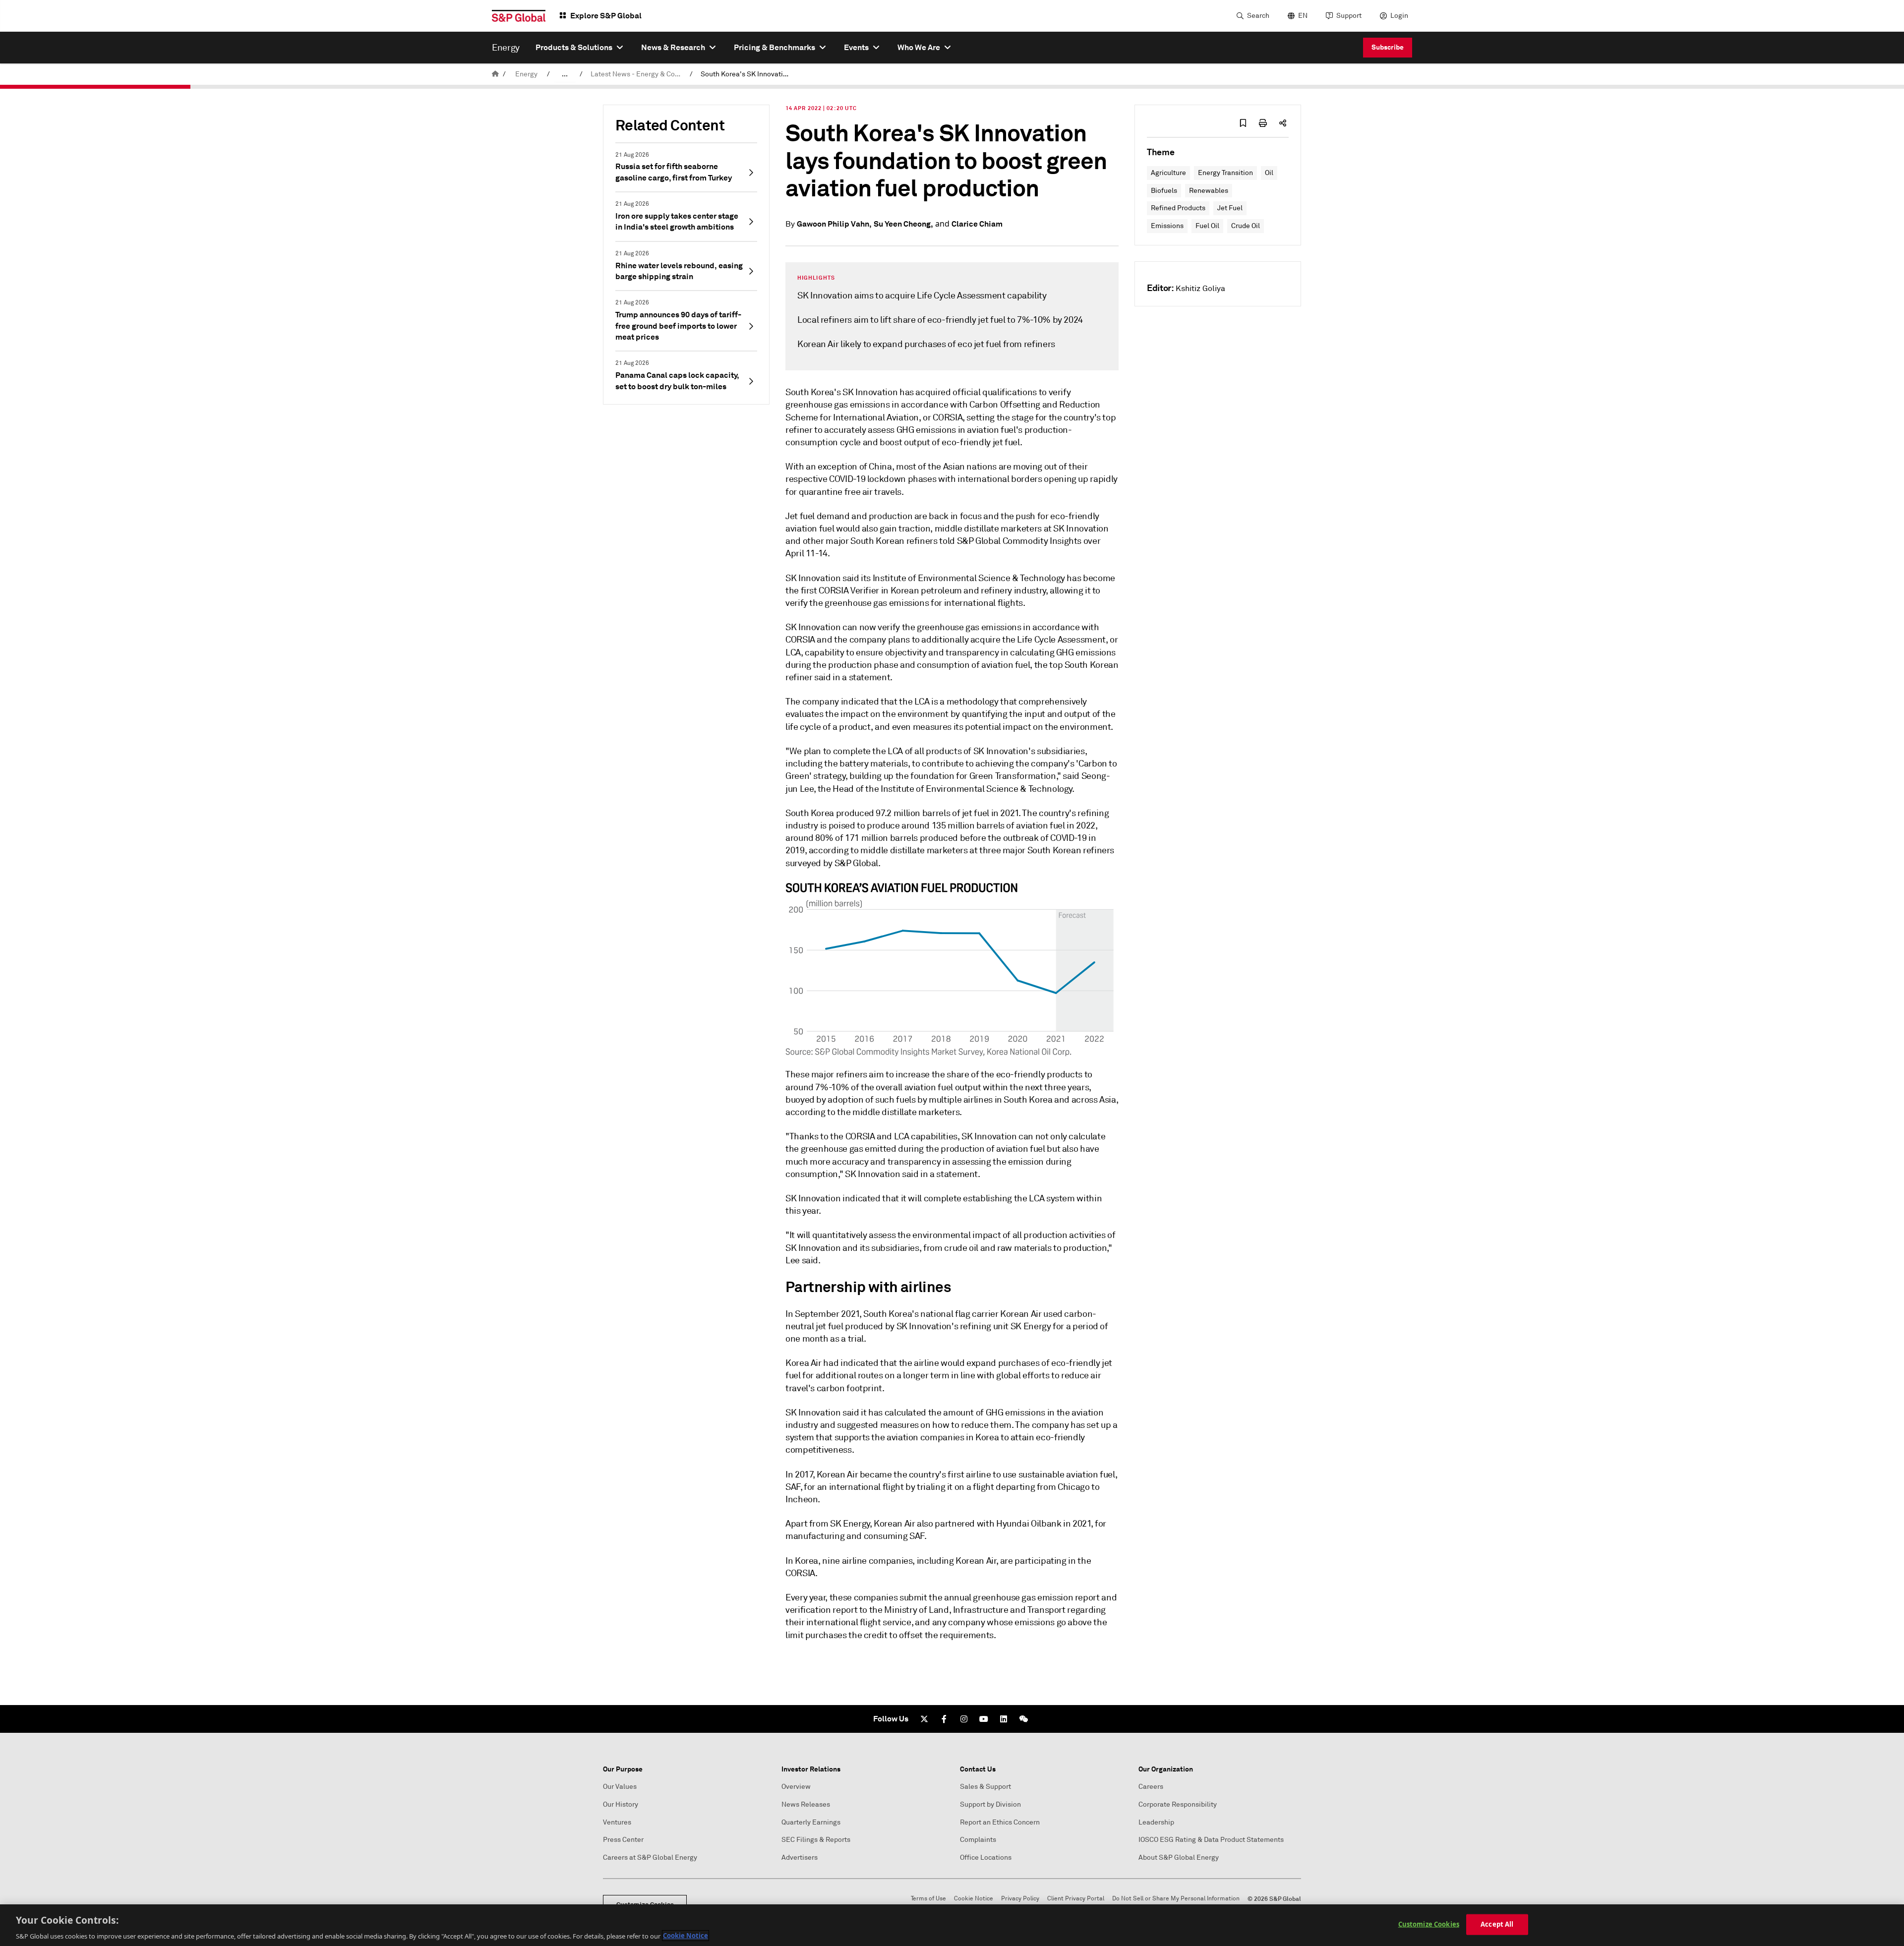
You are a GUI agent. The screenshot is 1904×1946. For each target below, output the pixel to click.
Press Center (623, 1840)
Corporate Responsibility (1178, 1804)
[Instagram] (964, 1719)
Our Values (620, 1787)
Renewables (1209, 191)
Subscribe (1388, 47)
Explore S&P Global (606, 16)
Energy (526, 74)
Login (1399, 16)
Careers (1151, 1787)
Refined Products (1178, 208)
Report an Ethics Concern (1000, 1822)
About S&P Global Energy (1179, 1858)
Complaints (978, 1840)
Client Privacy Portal (1076, 1899)
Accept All (1497, 1924)
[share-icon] (1283, 123)
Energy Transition (1225, 173)
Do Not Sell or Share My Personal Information (1176, 1899)
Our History (621, 1804)
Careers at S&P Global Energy (650, 1858)
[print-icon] (1263, 123)
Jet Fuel (1230, 208)
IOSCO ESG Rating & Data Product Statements (1211, 1840)
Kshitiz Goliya (1200, 289)
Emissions (1167, 226)
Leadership (1156, 1822)
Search (1258, 16)
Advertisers (800, 1858)
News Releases (806, 1804)
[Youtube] (984, 1719)
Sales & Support (985, 1787)
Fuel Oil (1207, 226)
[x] (924, 1719)
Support (1349, 16)
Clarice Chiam (977, 224)
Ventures (617, 1822)
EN (1303, 16)
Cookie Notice (974, 1899)
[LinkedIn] (1004, 1719)
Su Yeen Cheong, (903, 224)
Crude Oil (1246, 226)
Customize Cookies (1429, 1924)
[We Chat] (1023, 1719)
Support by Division (990, 1804)
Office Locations (986, 1858)
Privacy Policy (1020, 1899)
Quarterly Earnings (811, 1822)
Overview (796, 1787)
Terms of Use (928, 1899)
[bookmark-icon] (1243, 123)
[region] (952, 1925)
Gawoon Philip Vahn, (834, 224)
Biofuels (1164, 191)
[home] (495, 74)
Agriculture (1168, 173)
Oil (1269, 173)
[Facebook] (944, 1719)
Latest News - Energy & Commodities (638, 74)
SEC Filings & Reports (816, 1840)
